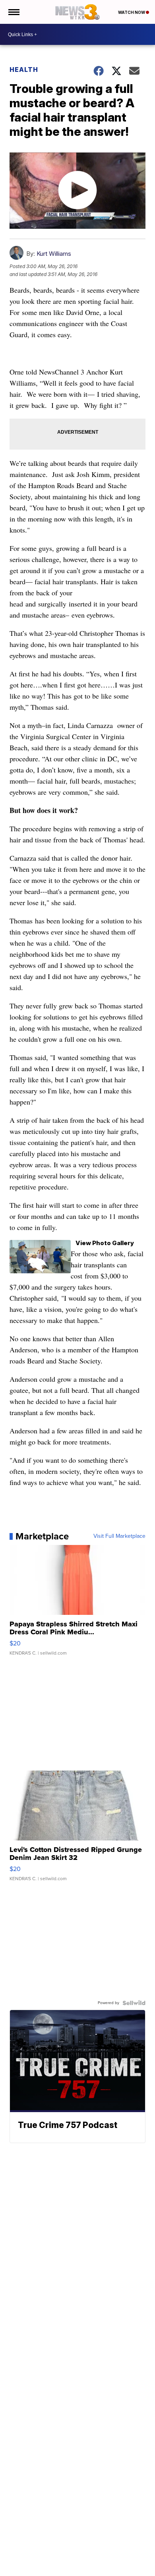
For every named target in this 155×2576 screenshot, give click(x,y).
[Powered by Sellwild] (134, 2003)
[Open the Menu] (13, 12)
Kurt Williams (54, 254)
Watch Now (132, 12)
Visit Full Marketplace (119, 1536)
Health (24, 70)
